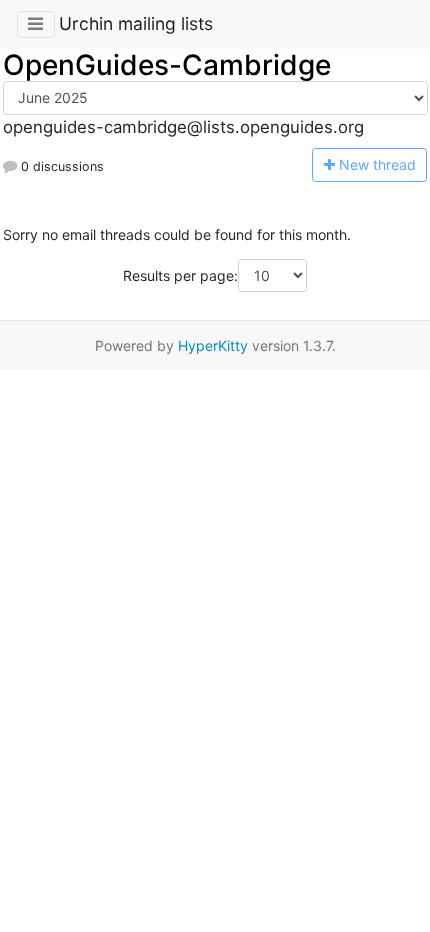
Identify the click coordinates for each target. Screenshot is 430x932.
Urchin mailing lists (136, 23)
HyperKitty (213, 345)
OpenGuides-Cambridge (167, 65)
